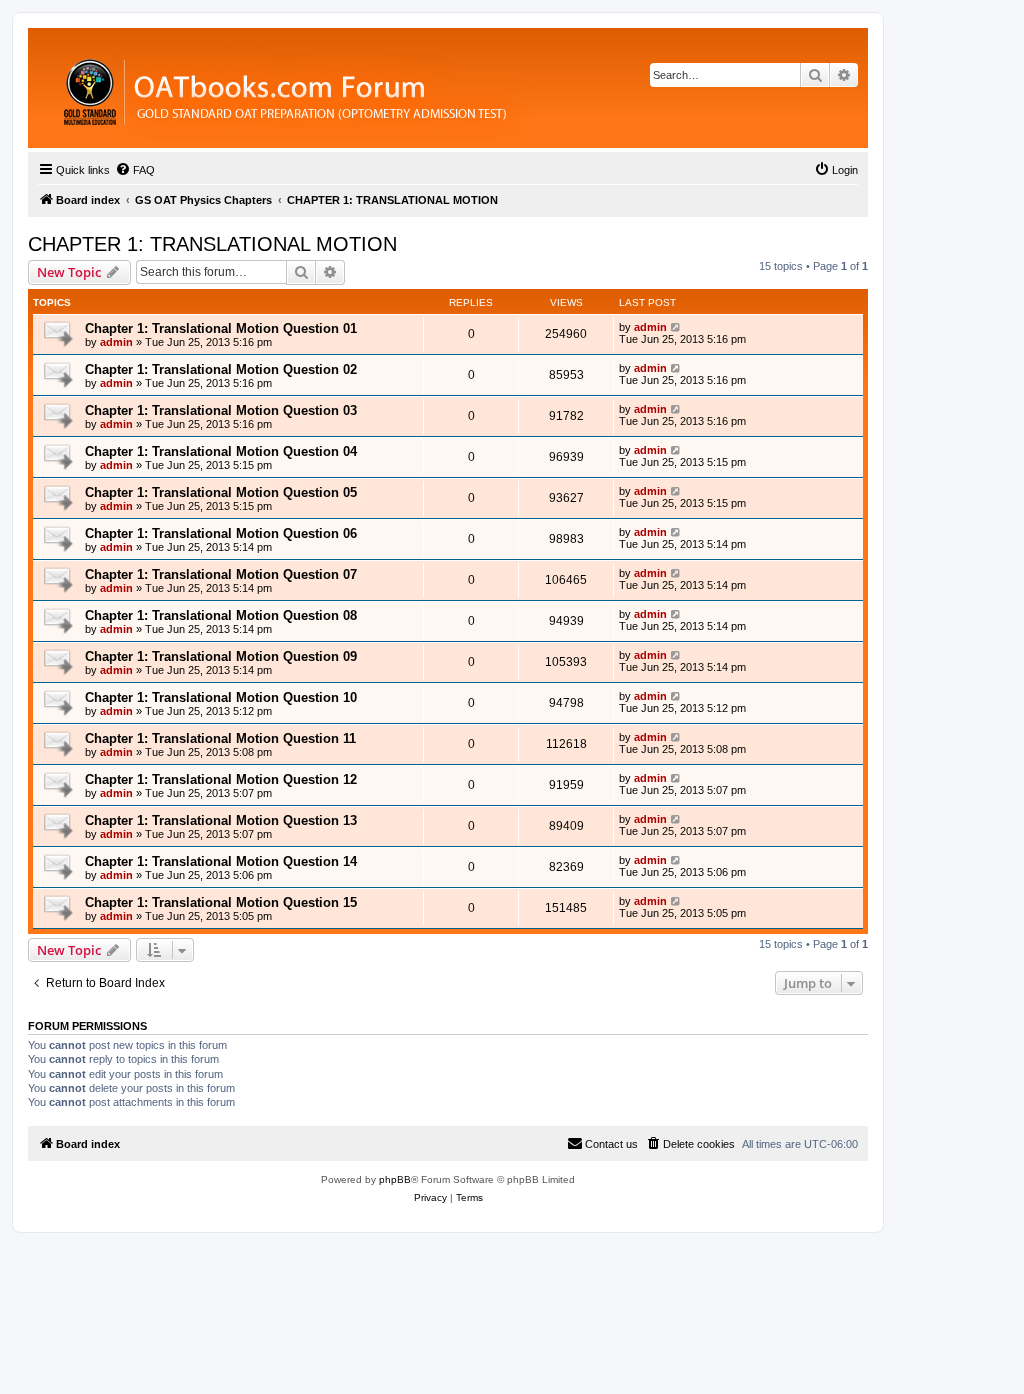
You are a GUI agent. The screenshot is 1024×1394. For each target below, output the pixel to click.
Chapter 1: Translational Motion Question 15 (221, 902)
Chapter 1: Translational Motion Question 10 (221, 697)
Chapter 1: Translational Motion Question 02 (221, 369)
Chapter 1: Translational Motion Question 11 (220, 738)
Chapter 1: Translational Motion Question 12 (221, 779)
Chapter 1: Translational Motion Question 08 (221, 615)
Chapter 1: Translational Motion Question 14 (221, 861)
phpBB (395, 1179)
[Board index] (394, 88)
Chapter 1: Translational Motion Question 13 (221, 820)
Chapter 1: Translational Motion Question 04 (221, 451)
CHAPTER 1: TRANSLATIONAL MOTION (212, 244)
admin (116, 342)
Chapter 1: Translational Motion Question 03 (221, 410)
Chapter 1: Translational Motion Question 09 (221, 656)
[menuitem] (135, 170)
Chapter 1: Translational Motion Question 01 (221, 328)
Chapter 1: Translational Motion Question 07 (221, 574)
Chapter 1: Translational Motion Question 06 (221, 533)
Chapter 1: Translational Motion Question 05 (221, 492)
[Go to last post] (676, 327)
